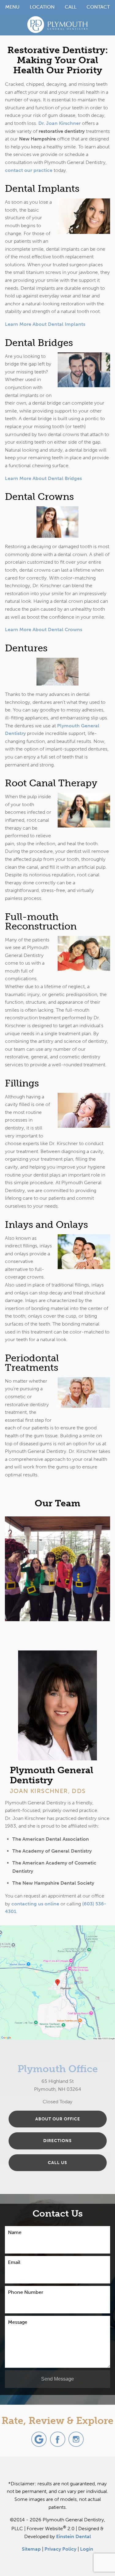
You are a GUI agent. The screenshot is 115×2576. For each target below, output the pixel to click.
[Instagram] (76, 2439)
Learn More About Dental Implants (45, 324)
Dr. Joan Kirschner (59, 123)
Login (87, 2549)
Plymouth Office (58, 2069)
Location (42, 7)
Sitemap (31, 2549)
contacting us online (35, 1904)
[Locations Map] (57, 1982)
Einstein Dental (74, 2536)
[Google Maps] (39, 2439)
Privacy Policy (60, 2549)
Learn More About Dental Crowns (44, 629)
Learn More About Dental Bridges (43, 478)
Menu (12, 7)
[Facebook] (58, 2439)
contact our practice (29, 170)
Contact (98, 7)
